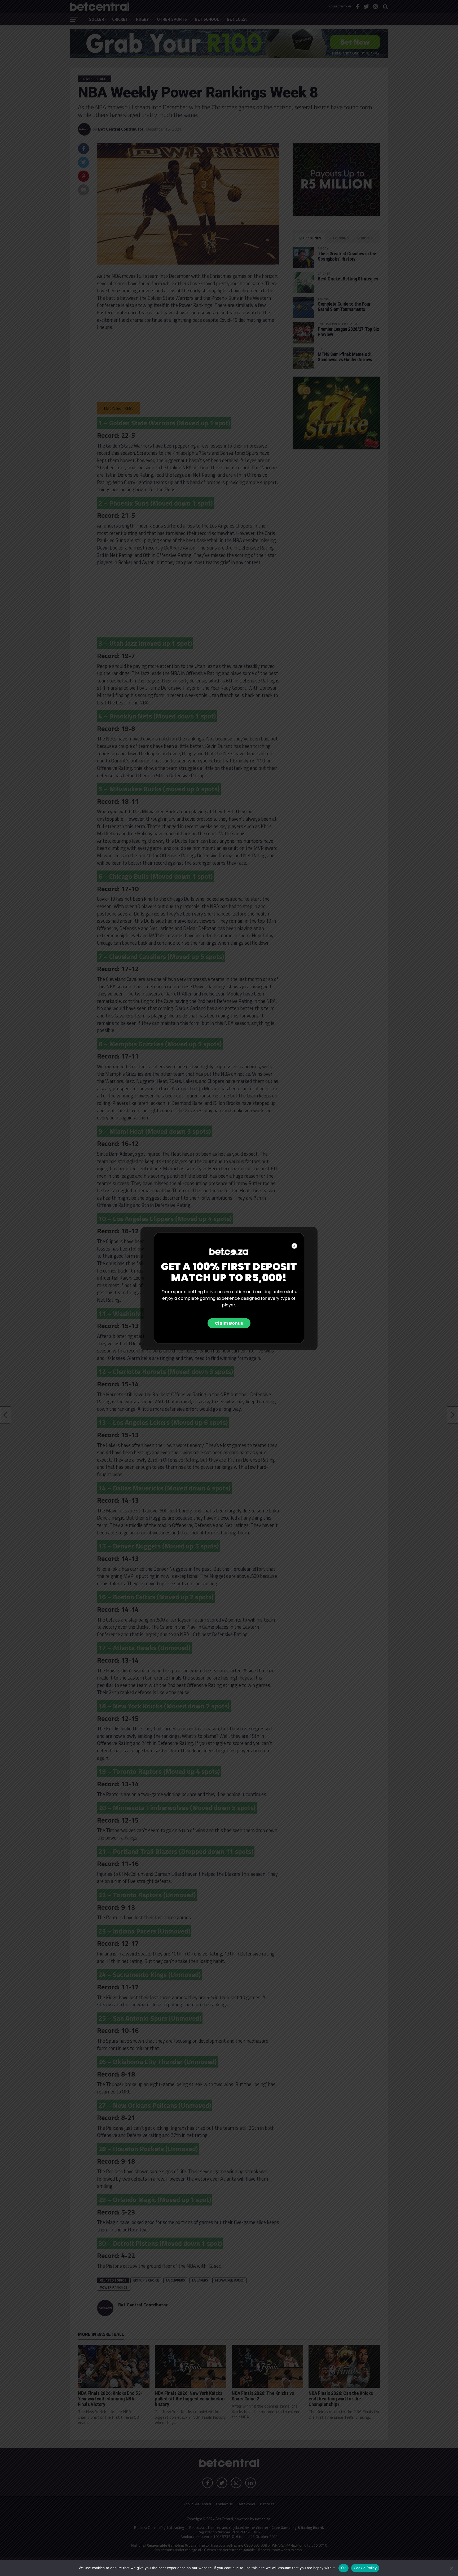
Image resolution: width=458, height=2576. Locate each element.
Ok (343, 2568)
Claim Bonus (229, 1323)
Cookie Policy (365, 2568)
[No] (451, 2568)
